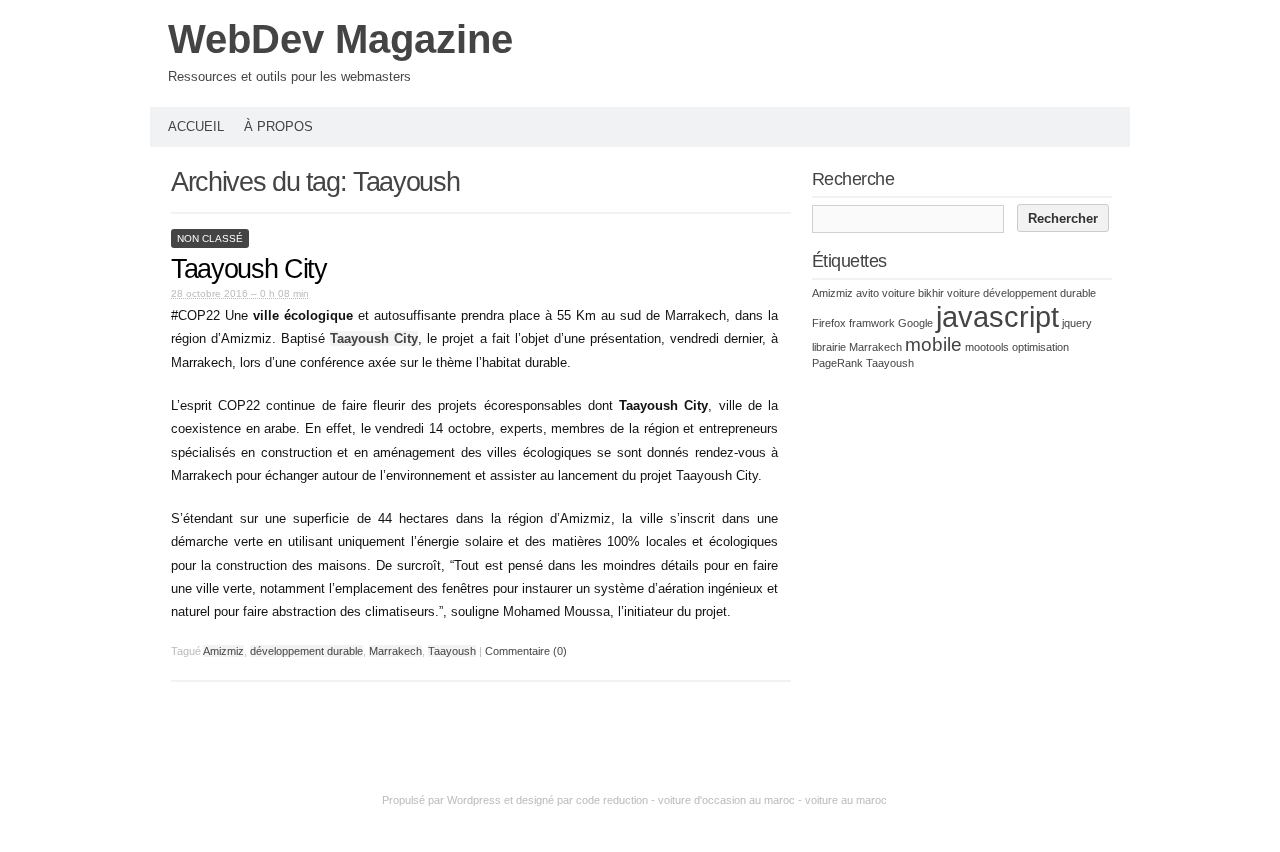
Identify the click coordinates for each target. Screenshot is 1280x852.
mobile (933, 344)
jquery (1077, 323)
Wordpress (474, 800)
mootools (987, 347)
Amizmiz (223, 651)
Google (915, 323)
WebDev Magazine (340, 39)
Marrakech (395, 651)
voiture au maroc (846, 800)
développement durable (306, 651)
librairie (829, 347)
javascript (997, 316)
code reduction (612, 800)
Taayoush (452, 651)
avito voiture (885, 293)
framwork (872, 323)
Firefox (829, 323)
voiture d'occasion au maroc (726, 800)
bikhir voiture (949, 293)
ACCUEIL (196, 126)
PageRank (837, 363)
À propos (278, 126)
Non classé (210, 238)
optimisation (1040, 347)
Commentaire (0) (526, 651)
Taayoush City (248, 269)
